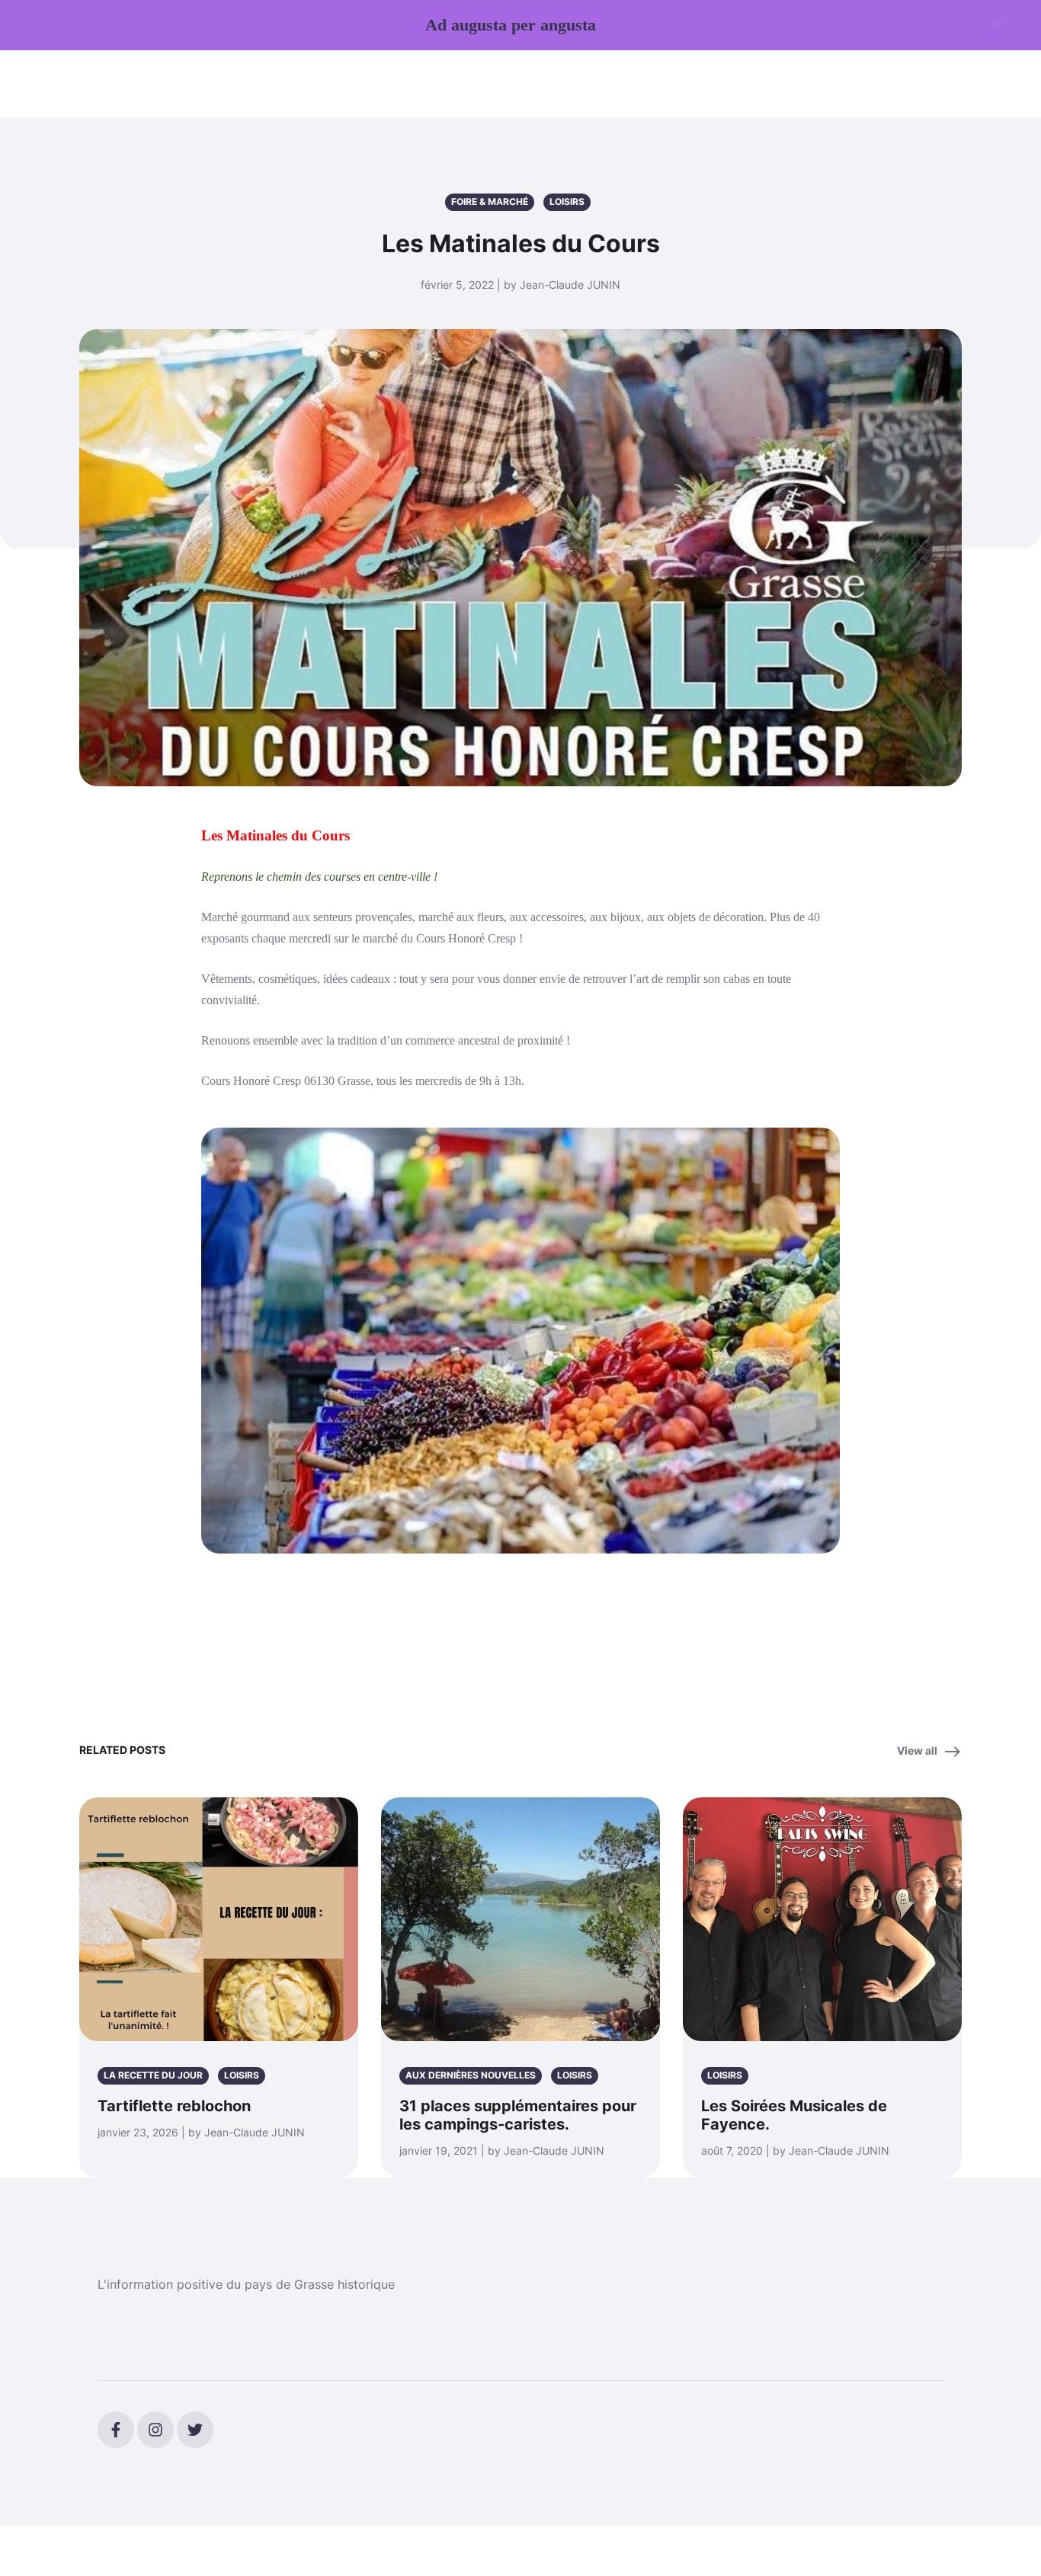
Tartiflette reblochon (174, 2106)
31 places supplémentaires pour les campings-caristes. (518, 2115)
